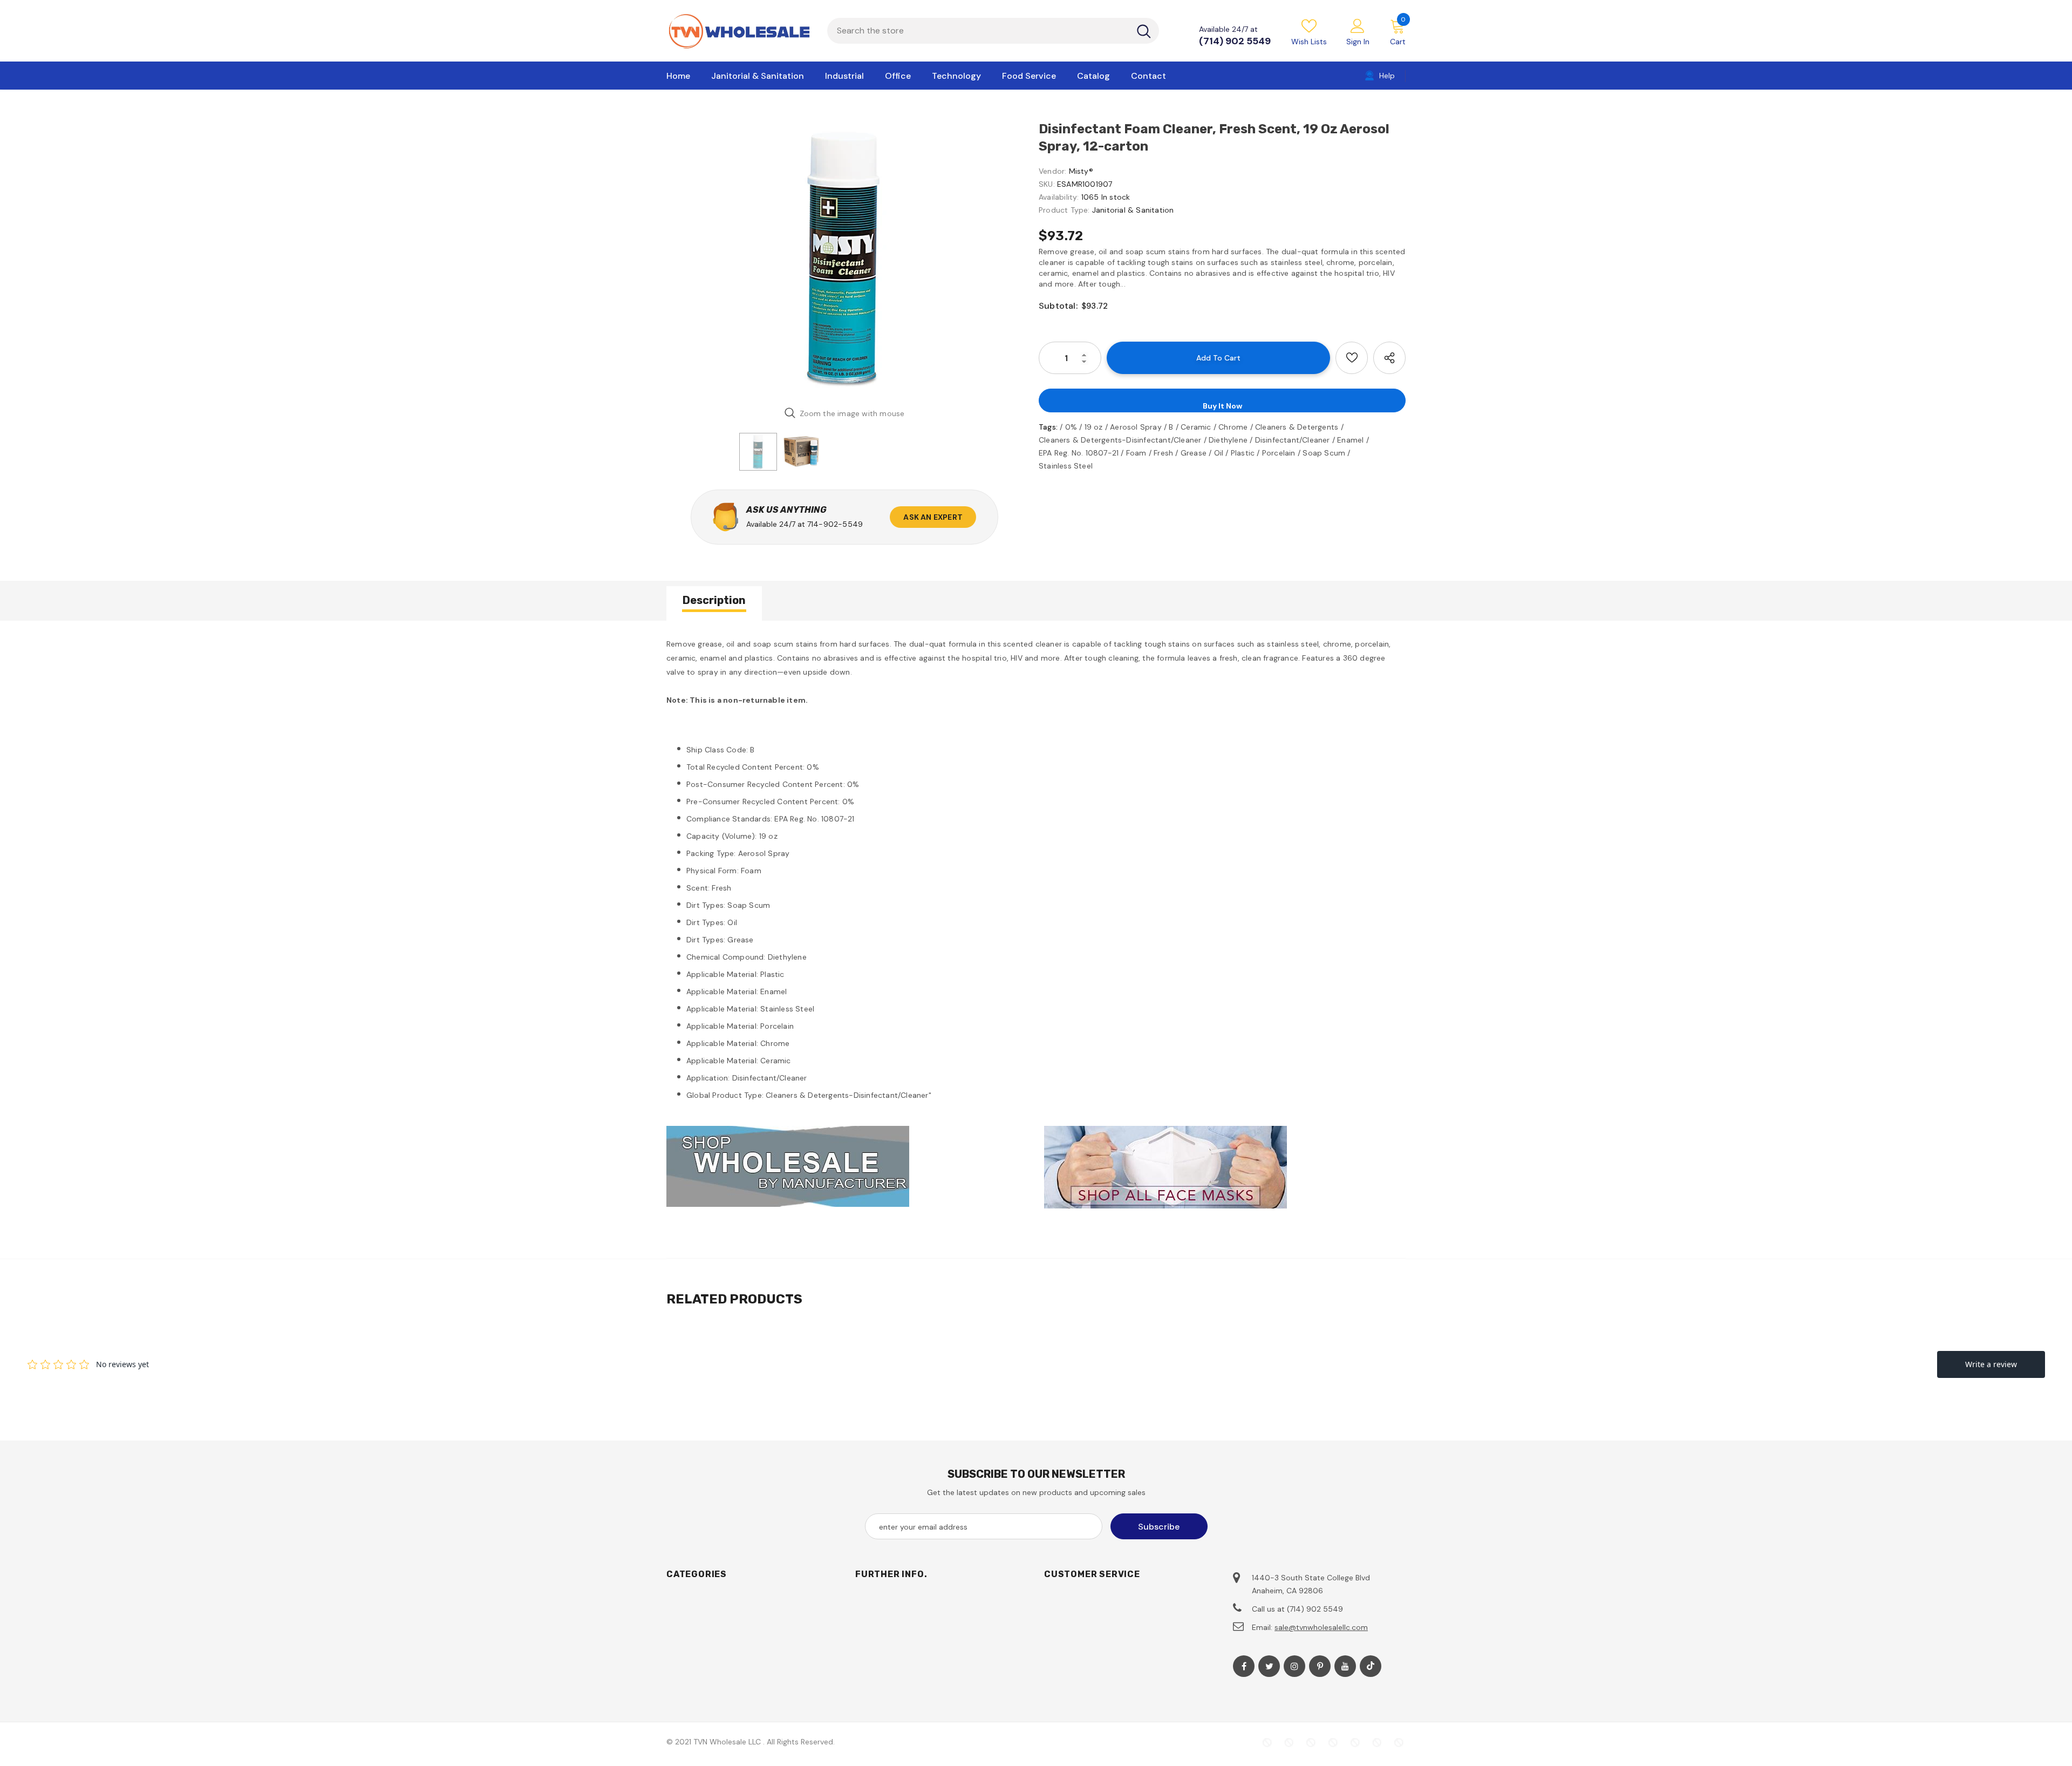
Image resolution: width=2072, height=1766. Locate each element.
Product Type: (1064, 210)
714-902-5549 (835, 524)
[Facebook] (1244, 1666)
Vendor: (1052, 171)
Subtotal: (1058, 306)
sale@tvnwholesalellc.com (1321, 1627)
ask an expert (933, 517)
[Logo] (739, 31)
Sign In (1358, 42)
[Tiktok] (1371, 1666)
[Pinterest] (1320, 1666)
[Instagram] (1294, 1666)
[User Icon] (1358, 25)
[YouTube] (1345, 1666)
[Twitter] (1269, 1666)
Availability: (1059, 197)
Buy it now (1222, 406)
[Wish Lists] (1352, 358)
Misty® (1081, 171)
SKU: (1047, 184)
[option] (844, 259)
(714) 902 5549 (1235, 41)
